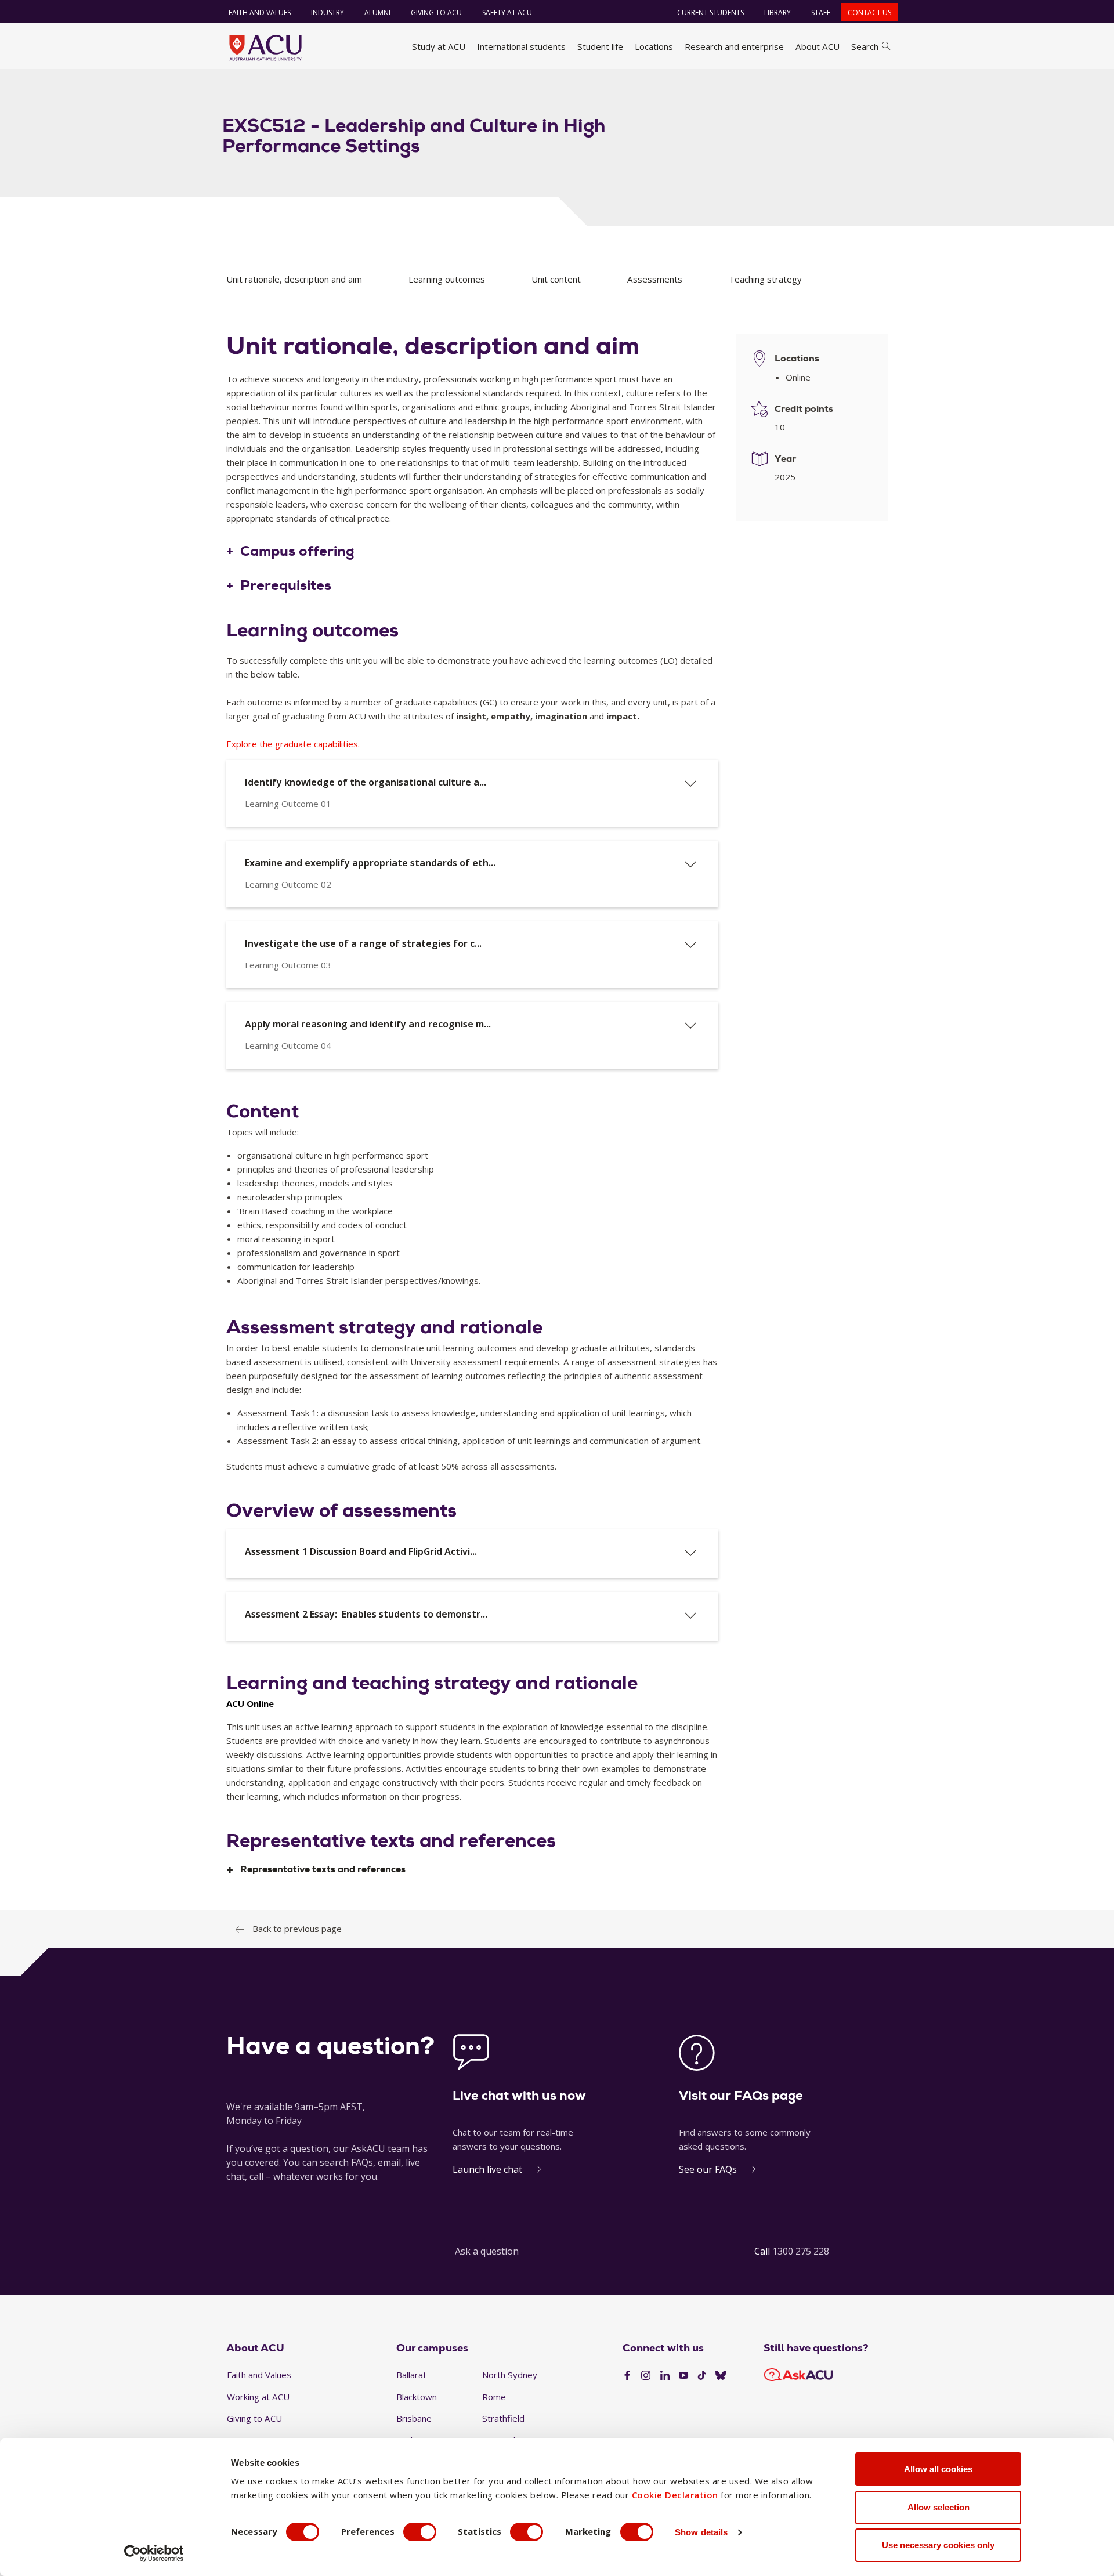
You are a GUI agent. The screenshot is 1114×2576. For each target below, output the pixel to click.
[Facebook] (627, 2376)
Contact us (869, 12)
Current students (710, 12)
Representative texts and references (323, 1870)
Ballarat (411, 2375)
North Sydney (510, 2375)
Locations (654, 46)
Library (777, 12)
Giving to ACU (436, 12)
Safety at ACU (507, 12)
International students (521, 46)
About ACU (818, 46)
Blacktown (417, 2397)
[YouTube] (683, 2376)
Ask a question (487, 2251)
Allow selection (938, 2507)
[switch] (420, 2532)
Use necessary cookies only (938, 2545)
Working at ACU (258, 2397)
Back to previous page (297, 1929)
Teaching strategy (765, 279)
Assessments (655, 279)
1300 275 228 (801, 2251)
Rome (494, 2397)
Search (865, 46)
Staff (821, 12)
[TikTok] (702, 2376)
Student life (600, 46)
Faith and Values (260, 12)
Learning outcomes (447, 279)
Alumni (377, 12)
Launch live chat (487, 2169)
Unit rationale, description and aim (294, 279)
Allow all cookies (938, 2469)
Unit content (556, 279)
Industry (328, 12)
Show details (701, 2532)
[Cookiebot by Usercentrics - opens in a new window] (154, 2553)
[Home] (265, 48)
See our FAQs (708, 2169)
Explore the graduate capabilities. (293, 744)
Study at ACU (439, 46)
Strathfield (503, 2418)
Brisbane (414, 2418)
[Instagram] (646, 2376)
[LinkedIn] (665, 2376)
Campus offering (297, 552)
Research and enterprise (734, 46)
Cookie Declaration (675, 2495)
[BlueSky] (721, 2376)
